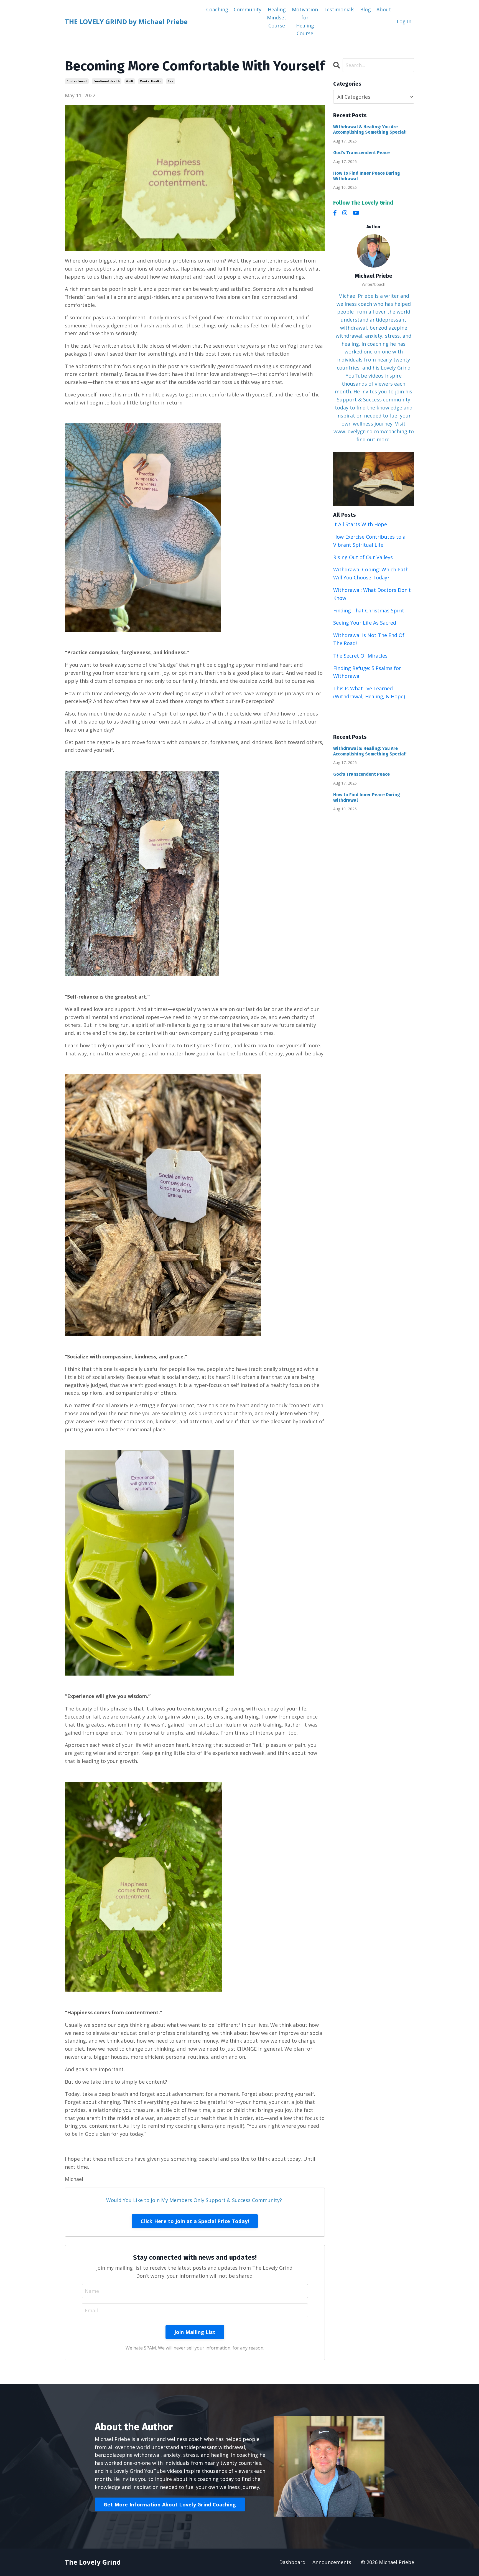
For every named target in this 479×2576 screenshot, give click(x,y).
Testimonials (339, 9)
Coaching (217, 9)
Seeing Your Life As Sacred (365, 623)
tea (171, 81)
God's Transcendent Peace (361, 153)
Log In (404, 21)
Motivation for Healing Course (305, 21)
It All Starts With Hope (360, 524)
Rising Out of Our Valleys (363, 557)
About (384, 9)
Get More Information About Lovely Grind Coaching (170, 2504)
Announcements (332, 2562)
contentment (77, 81)
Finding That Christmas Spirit (369, 610)
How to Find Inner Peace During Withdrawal (367, 176)
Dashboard (292, 2562)
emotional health (107, 81)
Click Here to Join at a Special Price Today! (195, 2221)
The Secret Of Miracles (360, 656)
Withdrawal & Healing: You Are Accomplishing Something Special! (370, 129)
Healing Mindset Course (277, 17)
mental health (151, 81)
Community (248, 9)
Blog (365, 9)
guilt (130, 81)
